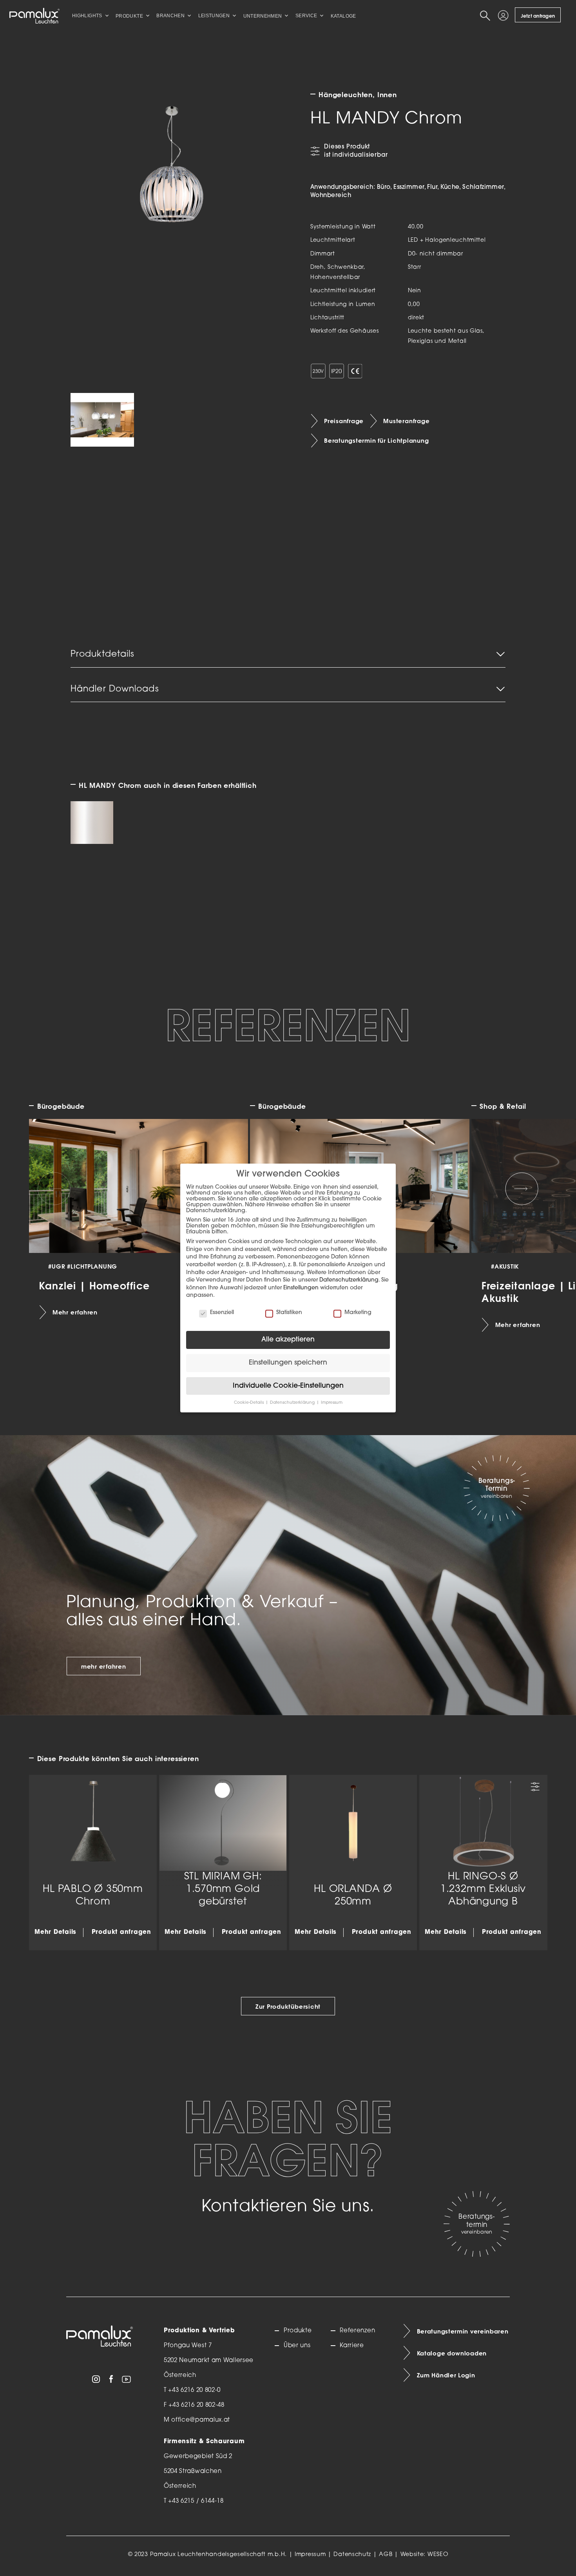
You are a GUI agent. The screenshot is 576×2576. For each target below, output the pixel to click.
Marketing (358, 1313)
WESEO (438, 2555)
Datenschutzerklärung (349, 1280)
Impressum (310, 2555)
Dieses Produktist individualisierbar (356, 151)
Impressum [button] (332, 1403)
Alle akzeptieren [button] (288, 1340)
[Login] (504, 16)
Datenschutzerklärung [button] (293, 1403)
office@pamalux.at (201, 2420)
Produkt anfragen (121, 1932)
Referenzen (357, 2331)
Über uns (297, 2346)
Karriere (352, 2346)
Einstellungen (301, 1288)
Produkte (298, 2331)
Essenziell (222, 1313)
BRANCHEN (170, 16)
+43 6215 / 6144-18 (196, 2501)
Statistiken (289, 1313)
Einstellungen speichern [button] (288, 1363)
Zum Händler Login (446, 2375)
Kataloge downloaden (452, 2353)
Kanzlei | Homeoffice (94, 1285)
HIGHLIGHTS (87, 16)
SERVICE (306, 16)
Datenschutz (352, 2555)
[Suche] (486, 16)
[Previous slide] (54, 1189)
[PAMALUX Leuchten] (34, 16)
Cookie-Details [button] (249, 1403)
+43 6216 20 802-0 (194, 2390)
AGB (386, 2555)
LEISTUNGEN (214, 16)
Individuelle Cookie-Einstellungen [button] (288, 1386)
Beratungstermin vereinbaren (463, 2332)
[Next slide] (522, 1189)
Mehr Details (55, 1932)
